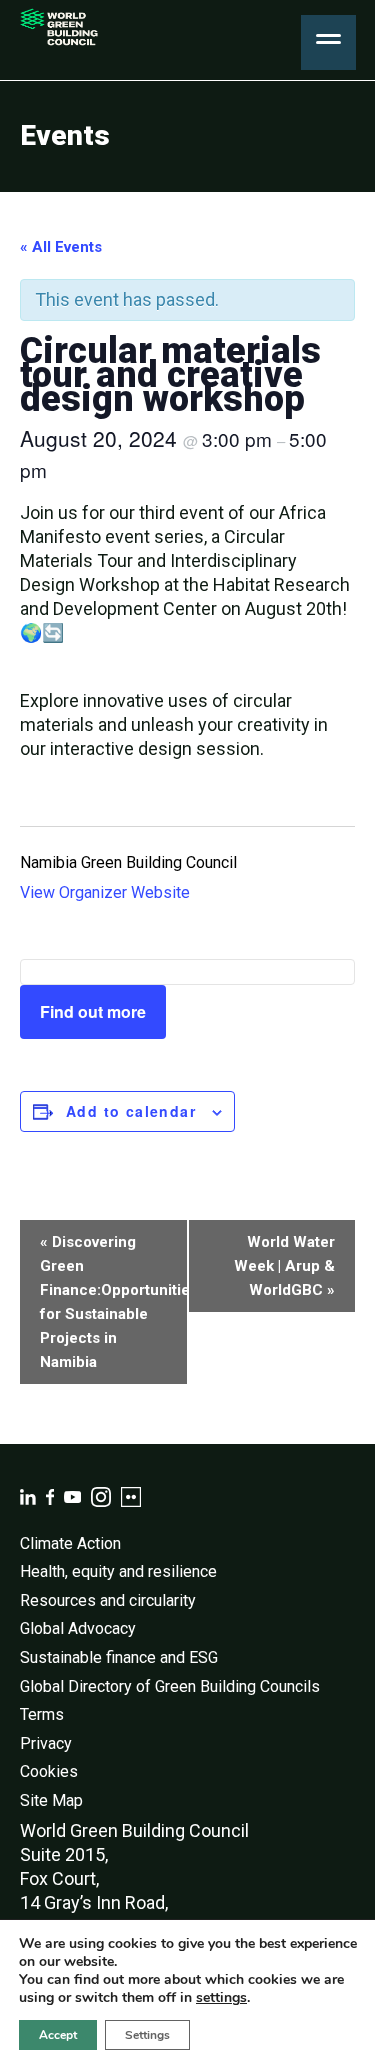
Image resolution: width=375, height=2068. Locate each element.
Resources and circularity (108, 1600)
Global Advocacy (78, 1628)
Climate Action (70, 1543)
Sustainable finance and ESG (119, 1657)
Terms (42, 1714)
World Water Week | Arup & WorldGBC (284, 1266)
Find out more (93, 1011)
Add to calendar (131, 1111)
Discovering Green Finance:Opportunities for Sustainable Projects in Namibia (114, 1302)
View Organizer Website (105, 892)
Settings (147, 2035)
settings (221, 1998)
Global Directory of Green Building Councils (170, 1686)
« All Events (61, 247)
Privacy (46, 1743)
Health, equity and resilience (118, 1571)
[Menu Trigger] (328, 42)
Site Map (51, 1800)
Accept (58, 2035)
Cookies (49, 1771)
